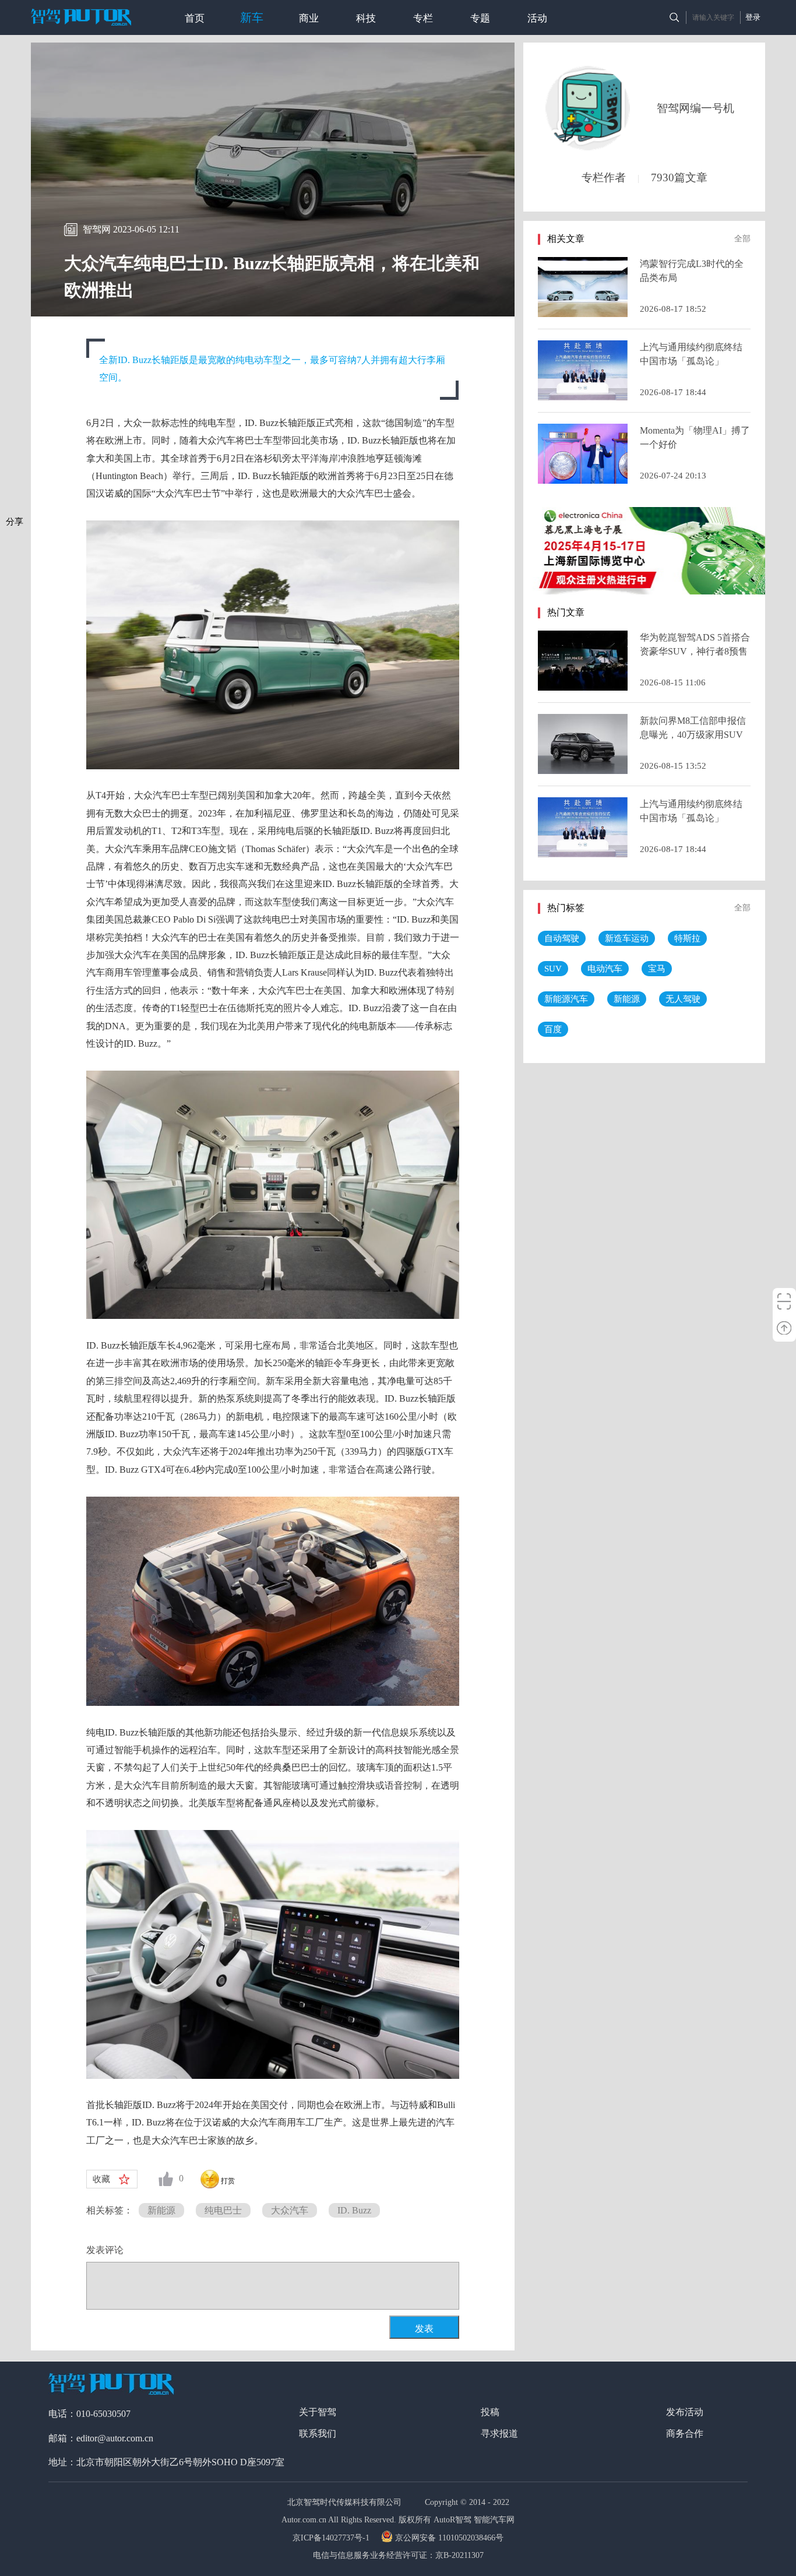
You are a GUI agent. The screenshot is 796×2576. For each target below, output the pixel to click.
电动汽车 (605, 969)
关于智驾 (318, 2412)
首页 (195, 18)
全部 (742, 239)
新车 (252, 17)
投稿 (490, 2412)
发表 (424, 2329)
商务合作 (685, 2434)
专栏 (423, 18)
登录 (753, 17)
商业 (309, 18)
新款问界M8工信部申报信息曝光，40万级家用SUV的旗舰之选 (693, 735)
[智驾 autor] (81, 17)
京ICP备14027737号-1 (332, 2538)
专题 (480, 18)
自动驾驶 (562, 938)
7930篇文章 (679, 177)
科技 (366, 18)
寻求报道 (499, 2434)
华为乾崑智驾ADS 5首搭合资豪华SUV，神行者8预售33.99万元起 (695, 651)
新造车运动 (627, 938)
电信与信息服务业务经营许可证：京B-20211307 (398, 2555)
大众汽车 (290, 2210)
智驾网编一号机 (695, 108)
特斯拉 (687, 938)
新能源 (161, 2210)
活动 (537, 18)
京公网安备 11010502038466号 (449, 2538)
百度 (553, 1029)
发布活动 (685, 2412)
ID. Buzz (354, 2210)
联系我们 (318, 2434)
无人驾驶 (683, 999)
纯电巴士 (223, 2210)
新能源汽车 (566, 999)
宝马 (657, 969)
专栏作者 (604, 177)
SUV (553, 969)
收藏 (101, 2179)
